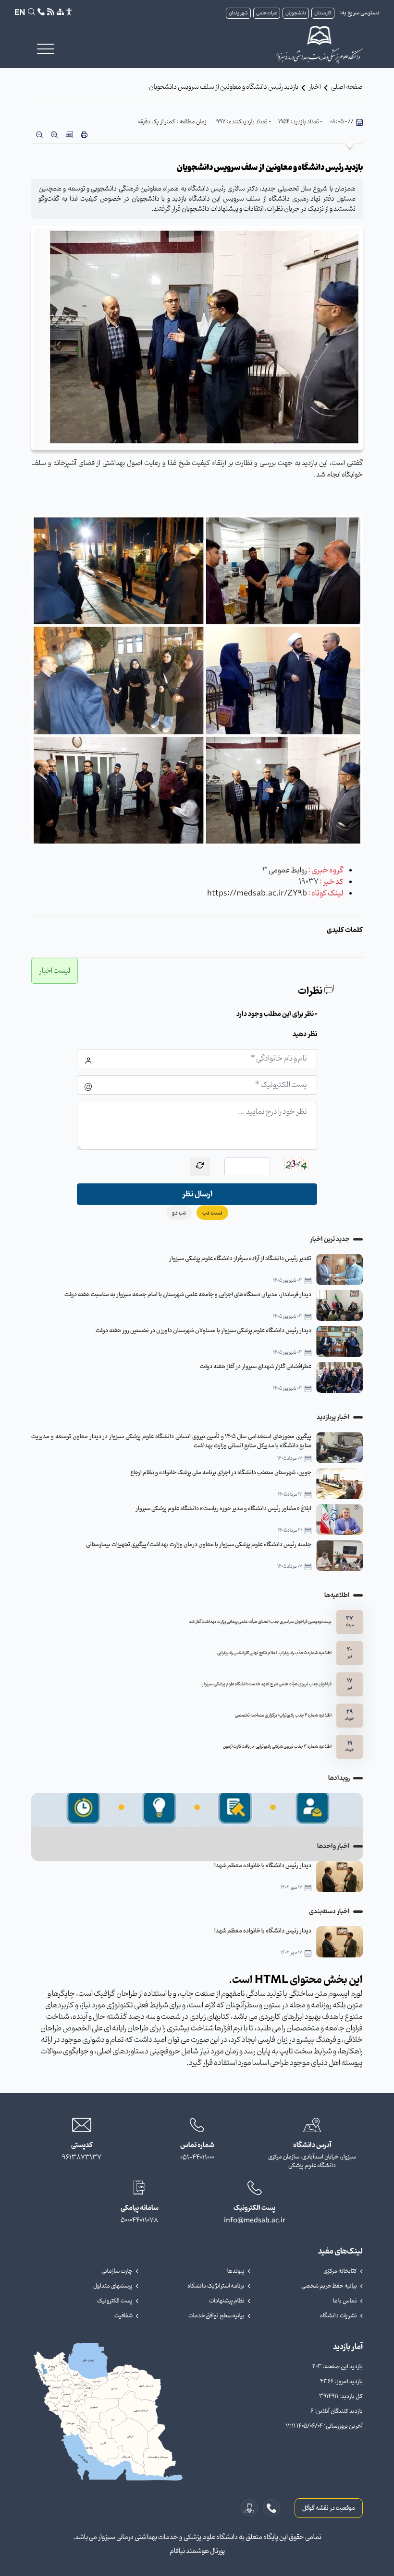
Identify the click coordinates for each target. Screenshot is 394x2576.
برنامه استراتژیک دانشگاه (216, 2286)
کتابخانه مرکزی (340, 2271)
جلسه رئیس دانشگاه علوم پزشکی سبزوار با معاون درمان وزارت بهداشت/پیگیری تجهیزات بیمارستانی (199, 1544)
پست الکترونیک (115, 2301)
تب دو (179, 1213)
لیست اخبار (55, 971)
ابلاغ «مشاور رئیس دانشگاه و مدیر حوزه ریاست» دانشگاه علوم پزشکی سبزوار (223, 1509)
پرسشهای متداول (113, 2286)
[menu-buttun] (46, 49)
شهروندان (238, 13)
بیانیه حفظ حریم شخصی (329, 2286)
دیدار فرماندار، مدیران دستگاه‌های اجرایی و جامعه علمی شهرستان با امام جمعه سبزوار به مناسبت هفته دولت (188, 1294)
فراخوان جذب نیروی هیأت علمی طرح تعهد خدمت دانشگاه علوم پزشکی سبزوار (267, 1684)
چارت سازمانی (117, 2271)
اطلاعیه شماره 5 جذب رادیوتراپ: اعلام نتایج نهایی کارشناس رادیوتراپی (274, 1653)
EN (20, 13)
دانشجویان (296, 13)
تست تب (212, 1213)
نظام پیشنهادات (227, 2301)
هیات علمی (267, 13)
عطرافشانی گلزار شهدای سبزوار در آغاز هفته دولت (256, 1366)
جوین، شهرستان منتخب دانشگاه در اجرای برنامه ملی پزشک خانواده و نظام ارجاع (221, 1473)
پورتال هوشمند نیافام (197, 2551)
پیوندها (236, 2271)
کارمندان (323, 13)
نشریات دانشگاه (339, 2316)
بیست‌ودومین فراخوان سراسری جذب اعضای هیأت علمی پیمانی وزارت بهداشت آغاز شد (260, 1622)
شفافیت (123, 2316)
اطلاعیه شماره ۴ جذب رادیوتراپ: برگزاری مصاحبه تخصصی (283, 1716)
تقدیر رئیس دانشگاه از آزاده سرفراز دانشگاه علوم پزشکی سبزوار (240, 1258)
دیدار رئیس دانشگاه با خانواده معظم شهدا (263, 1866)
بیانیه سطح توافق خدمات (217, 2316)
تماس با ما (345, 2301)
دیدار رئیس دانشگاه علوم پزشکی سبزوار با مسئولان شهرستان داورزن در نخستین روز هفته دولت (203, 1330)
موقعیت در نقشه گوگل (329, 2508)
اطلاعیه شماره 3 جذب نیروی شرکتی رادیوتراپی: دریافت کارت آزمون (277, 1747)
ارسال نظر (197, 1194)
